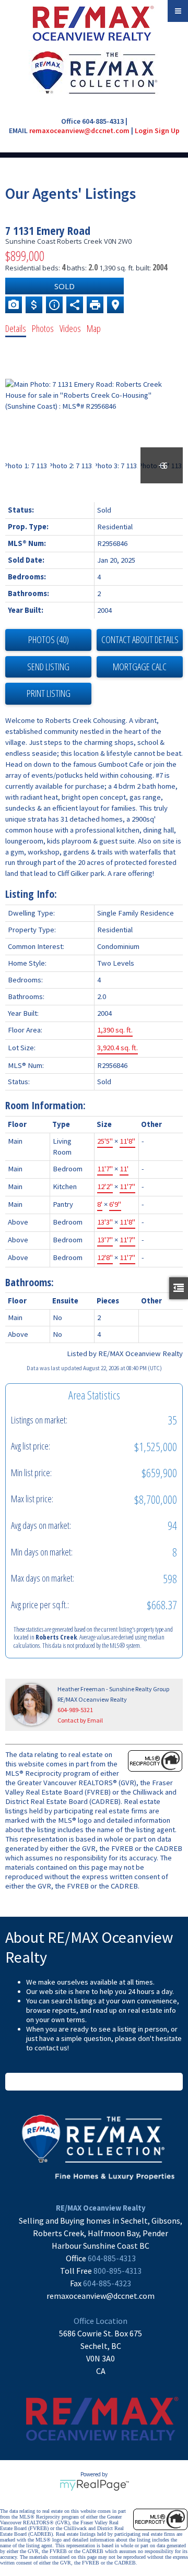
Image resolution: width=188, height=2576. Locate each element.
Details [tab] (16, 328)
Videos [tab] (70, 328)
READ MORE (94, 2082)
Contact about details (140, 639)
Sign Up (167, 130)
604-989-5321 (75, 1710)
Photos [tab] (43, 328)
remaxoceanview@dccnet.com (79, 130)
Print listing (49, 693)
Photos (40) (49, 639)
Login (144, 130)
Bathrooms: (30, 1282)
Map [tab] (94, 328)
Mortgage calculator (140, 667)
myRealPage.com (94, 2485)
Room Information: (45, 1105)
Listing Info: (31, 894)
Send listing (48, 667)
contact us (51, 2048)
